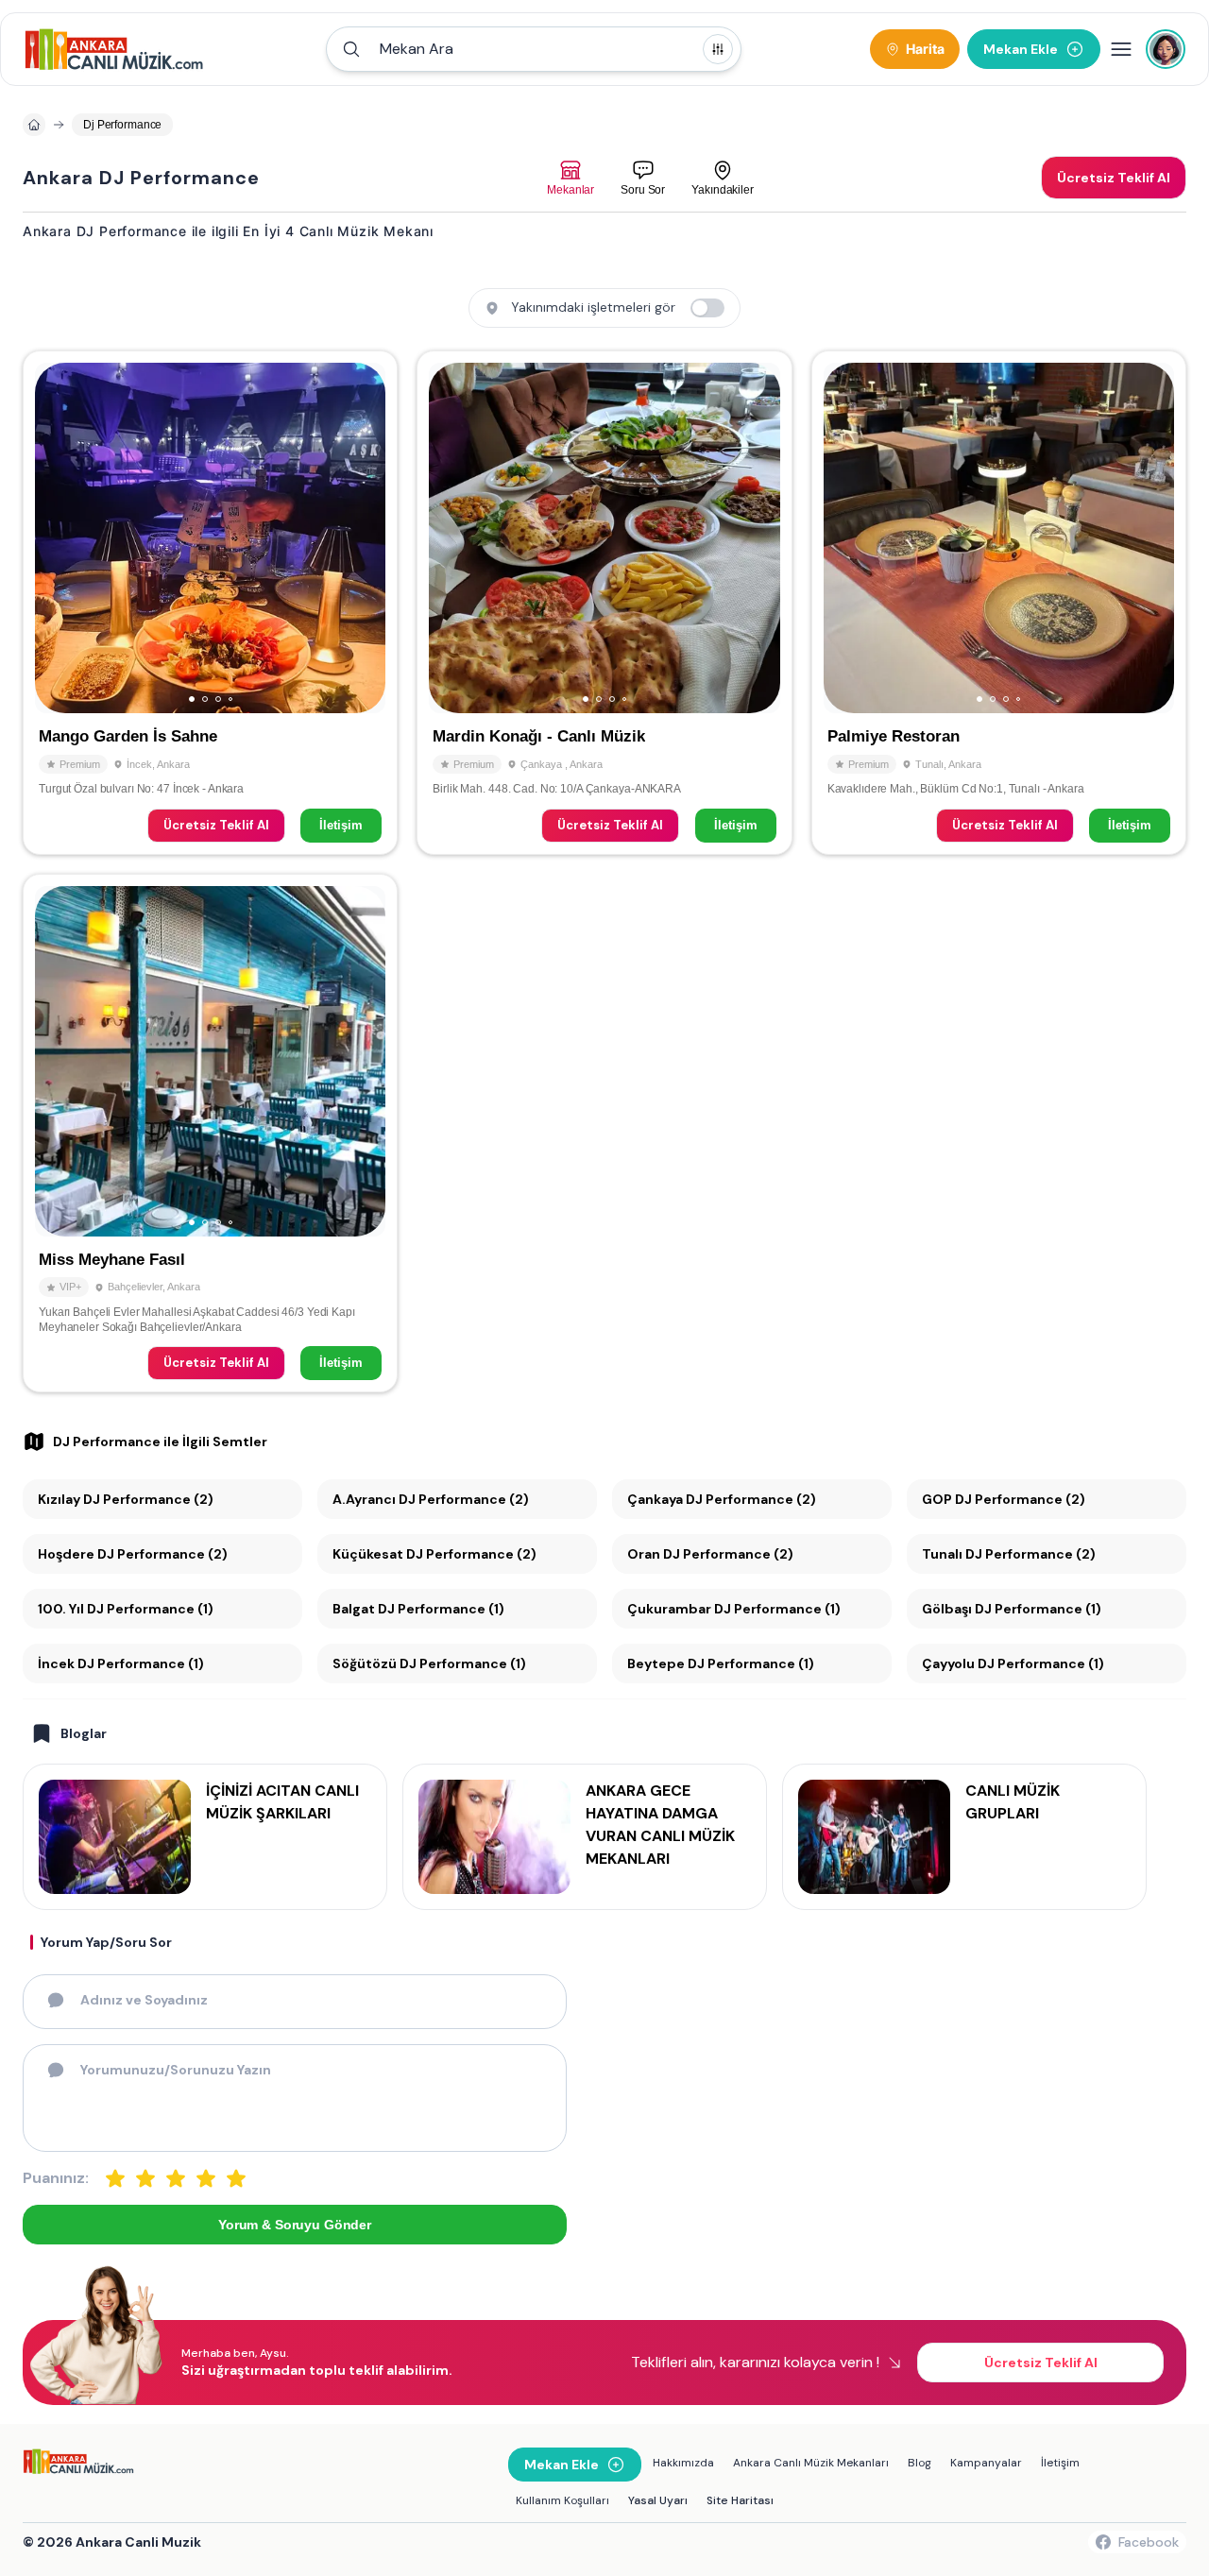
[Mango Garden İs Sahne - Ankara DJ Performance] (210, 603)
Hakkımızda (683, 2463)
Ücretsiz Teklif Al (216, 825)
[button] (534, 49)
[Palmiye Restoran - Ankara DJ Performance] (999, 603)
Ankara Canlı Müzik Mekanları (811, 2463)
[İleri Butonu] (58, 538)
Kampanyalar (986, 2463)
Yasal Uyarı (658, 2500)
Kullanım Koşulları (562, 2500)
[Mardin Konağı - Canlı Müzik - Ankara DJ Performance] (604, 603)
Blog (920, 2463)
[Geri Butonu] (363, 538)
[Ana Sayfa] (114, 49)
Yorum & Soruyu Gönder (295, 2225)
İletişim (341, 825)
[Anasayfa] (34, 125)
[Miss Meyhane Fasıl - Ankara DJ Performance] (210, 1134)
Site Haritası (740, 2500)
